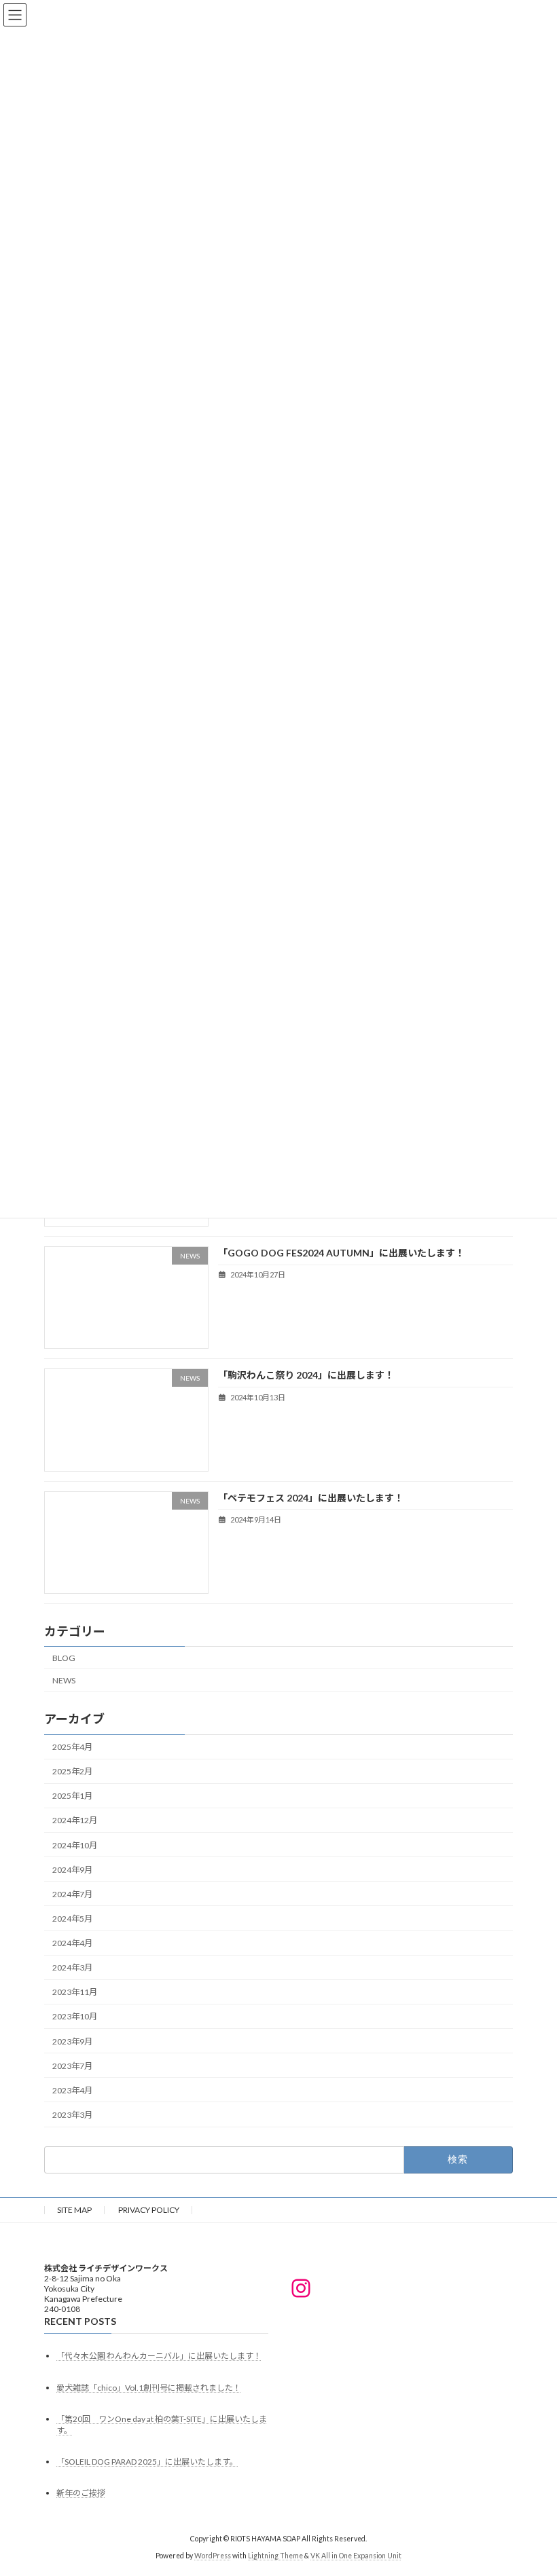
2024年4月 (72, 1943)
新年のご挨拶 (81, 2493)
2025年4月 (72, 1747)
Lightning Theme (275, 2555)
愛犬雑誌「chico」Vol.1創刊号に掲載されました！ (149, 2387)
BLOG (64, 1657)
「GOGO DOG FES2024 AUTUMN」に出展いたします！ (341, 1253)
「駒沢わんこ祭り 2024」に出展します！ (306, 1375)
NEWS (64, 1680)
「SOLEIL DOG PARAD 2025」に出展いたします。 (147, 2462)
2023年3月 (72, 2115)
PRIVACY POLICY (149, 2210)
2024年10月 (75, 1845)
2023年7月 (72, 2065)
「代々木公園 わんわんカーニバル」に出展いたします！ (159, 2356)
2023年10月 (75, 2016)
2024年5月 (72, 1919)
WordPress (213, 2555)
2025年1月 (72, 1796)
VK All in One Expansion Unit (356, 2555)
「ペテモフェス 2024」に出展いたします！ (311, 1497)
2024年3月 (72, 1967)
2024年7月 (72, 1894)
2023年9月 (72, 2041)
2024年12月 (75, 1820)
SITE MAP (74, 2210)
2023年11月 (75, 1992)
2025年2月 (72, 1771)
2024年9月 (72, 1869)
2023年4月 (72, 2090)
